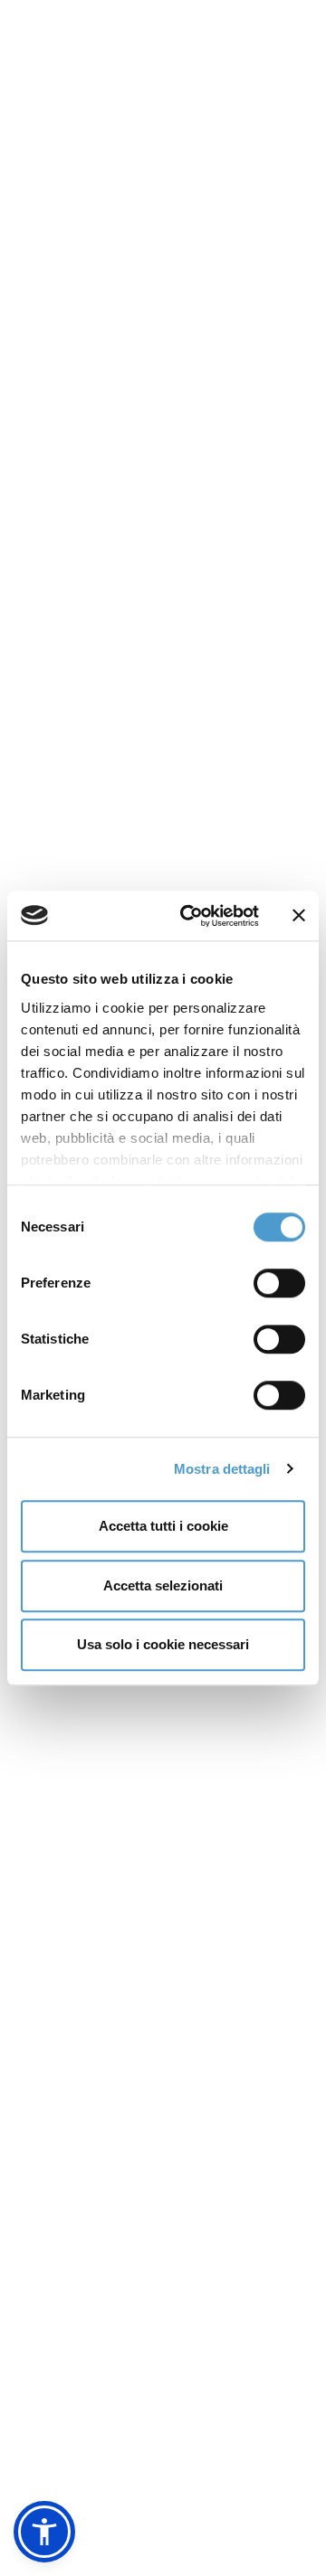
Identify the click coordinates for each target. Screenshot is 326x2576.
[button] (44, 2532)
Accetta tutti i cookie (163, 1526)
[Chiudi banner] (299, 916)
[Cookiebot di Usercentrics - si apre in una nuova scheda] (191, 916)
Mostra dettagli (222, 1469)
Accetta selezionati (163, 1585)
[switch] (279, 1283)
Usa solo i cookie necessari (163, 1644)
